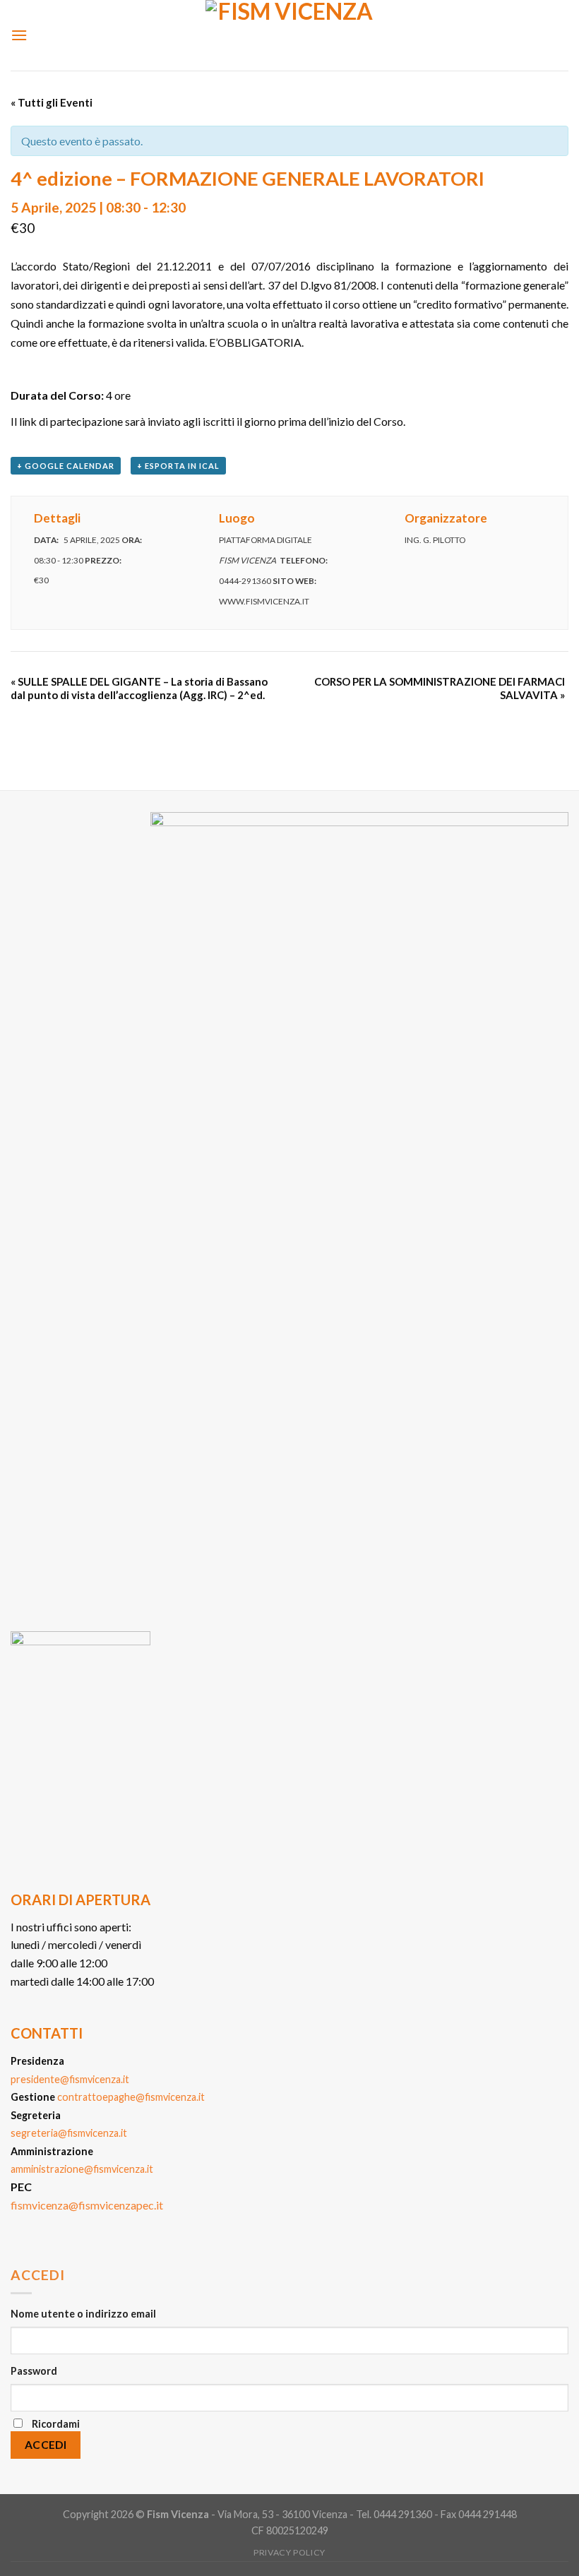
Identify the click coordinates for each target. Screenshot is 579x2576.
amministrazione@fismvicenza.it (82, 2169)
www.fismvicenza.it (264, 601)
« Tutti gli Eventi (52, 102)
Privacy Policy (289, 2552)
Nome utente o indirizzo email (83, 2314)
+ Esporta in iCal (178, 466)
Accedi (46, 2445)
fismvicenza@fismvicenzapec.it (87, 2205)
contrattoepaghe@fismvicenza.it (131, 2097)
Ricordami (56, 2424)
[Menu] (19, 35)
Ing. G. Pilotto (435, 540)
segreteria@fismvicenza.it (69, 2133)
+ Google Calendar (66, 466)
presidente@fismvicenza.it (70, 2079)
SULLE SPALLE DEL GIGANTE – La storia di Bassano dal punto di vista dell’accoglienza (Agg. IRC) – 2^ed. (139, 688)
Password (34, 2371)
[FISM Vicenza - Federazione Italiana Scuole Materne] (289, 35)
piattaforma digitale (265, 540)
